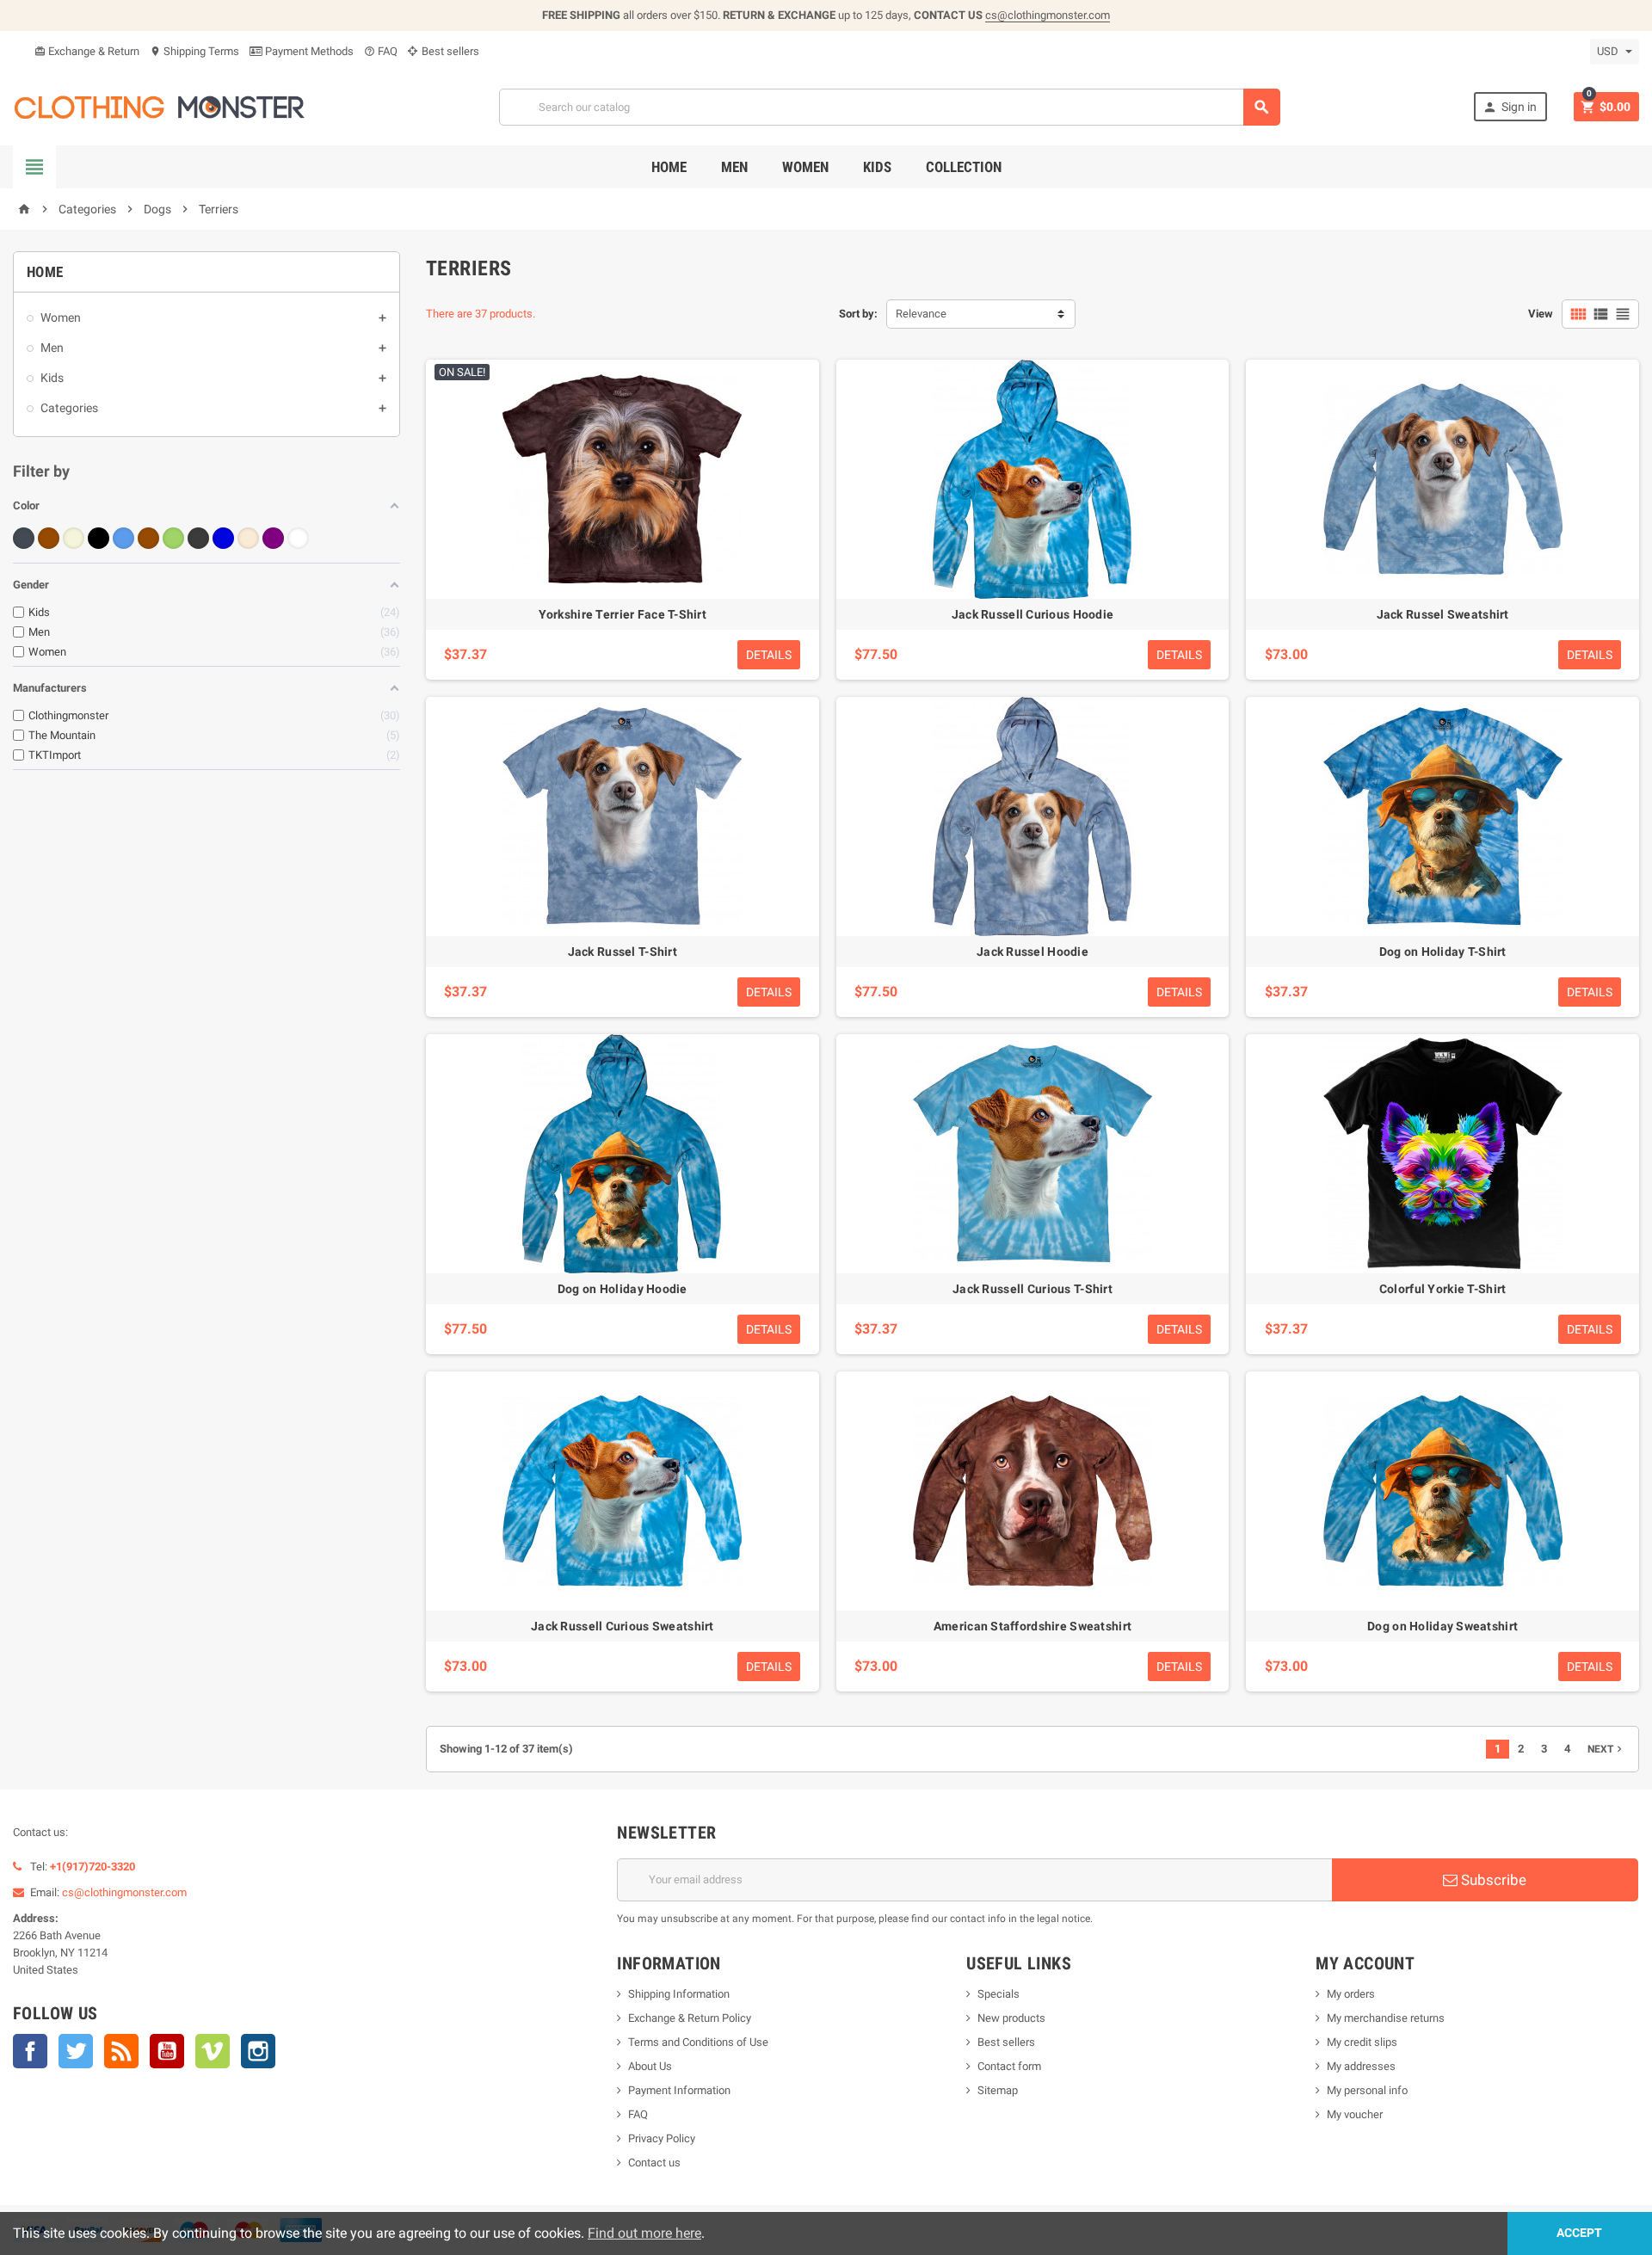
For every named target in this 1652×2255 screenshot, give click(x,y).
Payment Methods (308, 51)
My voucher (1355, 2114)
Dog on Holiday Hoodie (623, 1289)
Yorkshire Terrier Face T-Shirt (623, 614)
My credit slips (1362, 2042)
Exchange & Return (87, 51)
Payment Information (679, 2090)
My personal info (1367, 2090)
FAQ (381, 51)
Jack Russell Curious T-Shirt (1032, 1289)
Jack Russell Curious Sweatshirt (623, 1626)
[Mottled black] (99, 538)
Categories (69, 408)
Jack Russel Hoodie (1032, 952)
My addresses (1361, 2066)
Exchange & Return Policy (690, 2018)
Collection (964, 167)
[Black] (24, 538)
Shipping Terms (194, 51)
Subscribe (1492, 1880)
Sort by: (858, 314)
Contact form (1009, 2066)
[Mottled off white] (248, 538)
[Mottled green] (173, 538)
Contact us (654, 2163)
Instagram (258, 2051)
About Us (650, 2066)
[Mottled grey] (198, 538)
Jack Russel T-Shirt (623, 952)
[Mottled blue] (123, 538)
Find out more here (644, 2233)
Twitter (76, 2051)
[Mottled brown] (148, 538)
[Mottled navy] (223, 538)
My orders (1351, 1994)
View (1541, 314)
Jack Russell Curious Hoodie (1033, 614)
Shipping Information (679, 1994)
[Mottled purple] (273, 538)
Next (1606, 1749)
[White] (298, 538)
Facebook (30, 2051)
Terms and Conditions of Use (698, 2042)
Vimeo (213, 2051)
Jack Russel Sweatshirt (1443, 614)
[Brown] (49, 538)
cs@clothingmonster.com (1048, 15)
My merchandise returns (1386, 2018)
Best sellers (449, 51)
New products (1011, 2018)
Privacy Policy (662, 2138)
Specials (999, 1994)
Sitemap (998, 2090)
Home (669, 167)
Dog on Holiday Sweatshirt (1442, 1626)
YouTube (167, 2051)
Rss (121, 2051)
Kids (877, 167)
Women (805, 167)
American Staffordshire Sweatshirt (1032, 1626)
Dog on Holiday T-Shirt (1443, 952)
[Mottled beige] (74, 538)
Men (734, 167)
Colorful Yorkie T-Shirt (1442, 1289)
